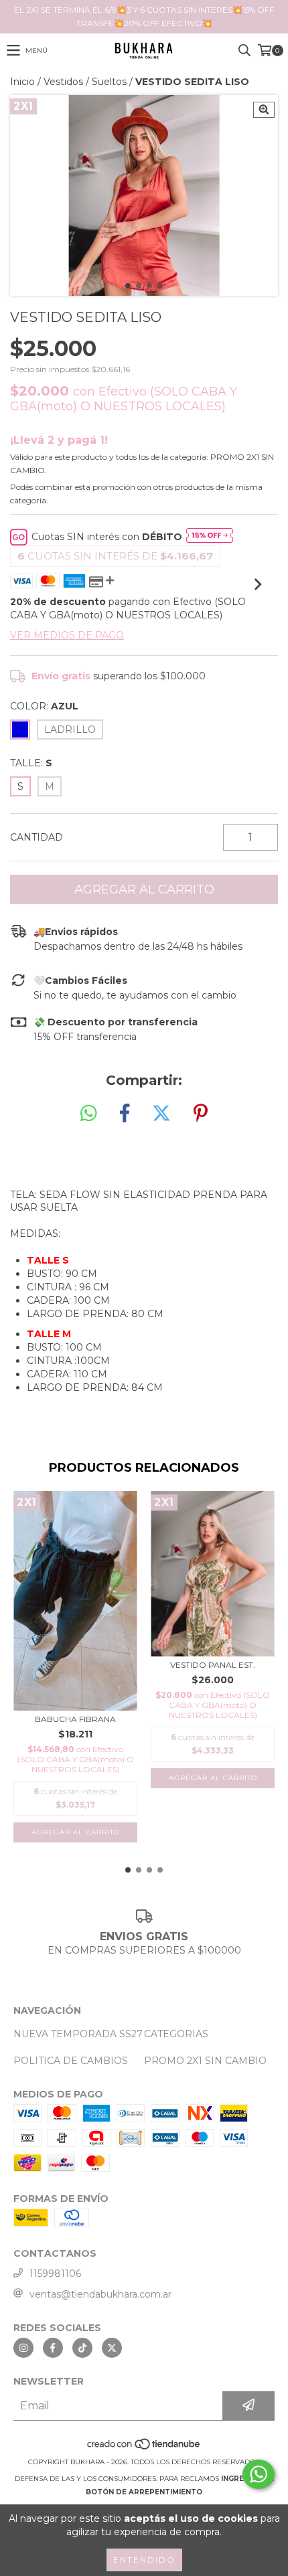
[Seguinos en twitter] (112, 2348)
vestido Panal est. (213, 1665)
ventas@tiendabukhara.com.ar (100, 2294)
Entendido (144, 2560)
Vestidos (63, 82)
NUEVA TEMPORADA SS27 (78, 2034)
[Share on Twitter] (161, 1114)
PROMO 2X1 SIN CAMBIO (205, 2061)
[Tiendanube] (144, 2449)
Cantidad (37, 837)
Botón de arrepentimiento (144, 2492)
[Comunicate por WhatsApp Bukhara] (259, 2474)
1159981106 (55, 2273)
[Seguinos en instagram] (23, 2348)
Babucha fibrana (75, 1719)
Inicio (22, 82)
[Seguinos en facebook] (53, 2348)
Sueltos (109, 82)
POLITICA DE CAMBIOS (71, 2061)
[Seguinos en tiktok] (82, 2348)
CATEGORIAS (176, 2034)
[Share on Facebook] (125, 1114)
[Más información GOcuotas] (210, 537)
